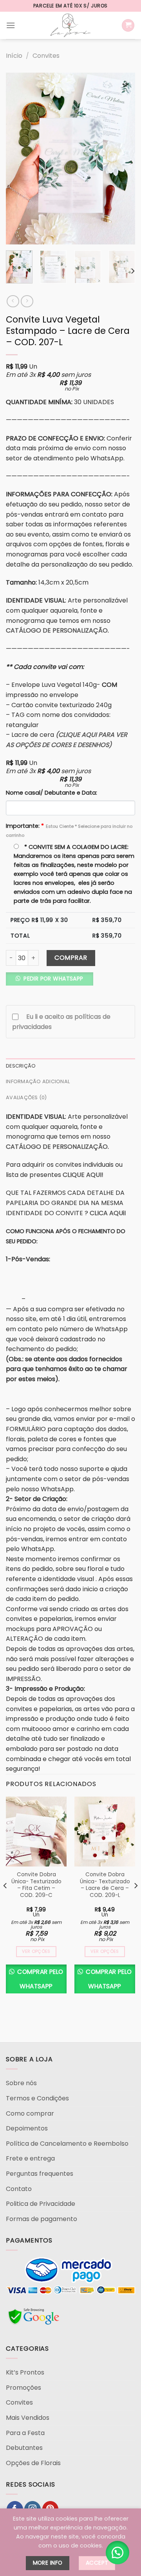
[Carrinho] (128, 26)
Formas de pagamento (42, 2219)
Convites (46, 56)
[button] (52, 981)
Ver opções (36, 1951)
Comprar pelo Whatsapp (40, 1979)
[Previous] (18, 159)
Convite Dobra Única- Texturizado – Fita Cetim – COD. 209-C (36, 1885)
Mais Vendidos (28, 2418)
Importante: (69, 830)
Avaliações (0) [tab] (26, 1097)
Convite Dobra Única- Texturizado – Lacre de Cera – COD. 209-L (105, 1885)
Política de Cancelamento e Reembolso (67, 2144)
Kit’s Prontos (25, 2372)
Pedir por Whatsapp (53, 979)
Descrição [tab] (21, 1066)
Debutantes (24, 2448)
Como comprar (30, 2113)
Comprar (71, 958)
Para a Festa (25, 2433)
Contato (19, 2189)
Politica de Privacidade (41, 2204)
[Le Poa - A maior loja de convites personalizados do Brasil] (70, 25)
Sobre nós (21, 2083)
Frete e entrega (30, 2158)
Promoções (23, 2388)
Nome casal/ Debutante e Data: (52, 793)
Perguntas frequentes (40, 2174)
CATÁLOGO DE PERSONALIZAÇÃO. (57, 630)
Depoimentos (27, 2128)
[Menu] (11, 25)
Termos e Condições (37, 2098)
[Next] (123, 159)
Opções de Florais (33, 2463)
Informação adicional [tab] (38, 1081)
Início (14, 56)
